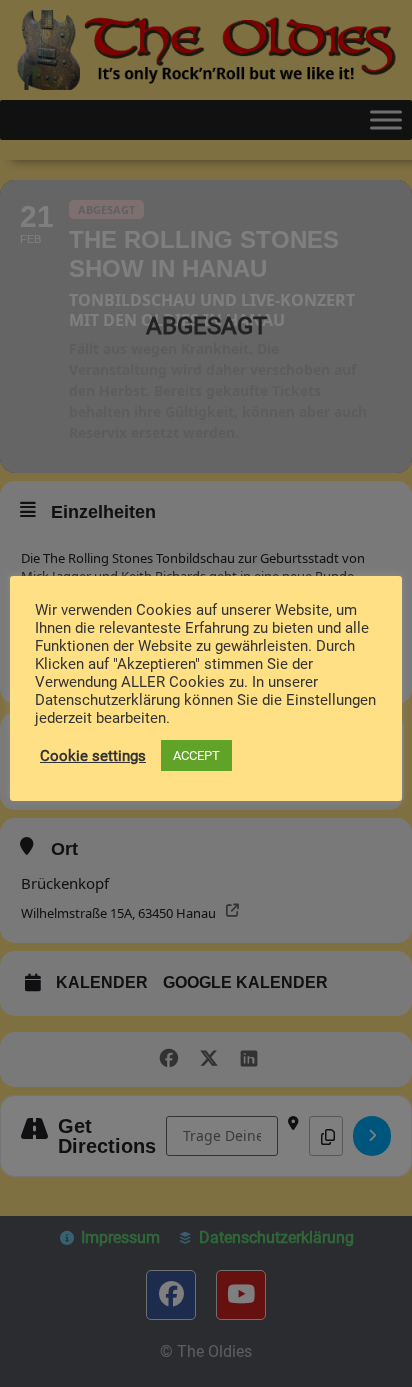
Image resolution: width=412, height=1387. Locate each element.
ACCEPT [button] (196, 755)
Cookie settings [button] (93, 756)
